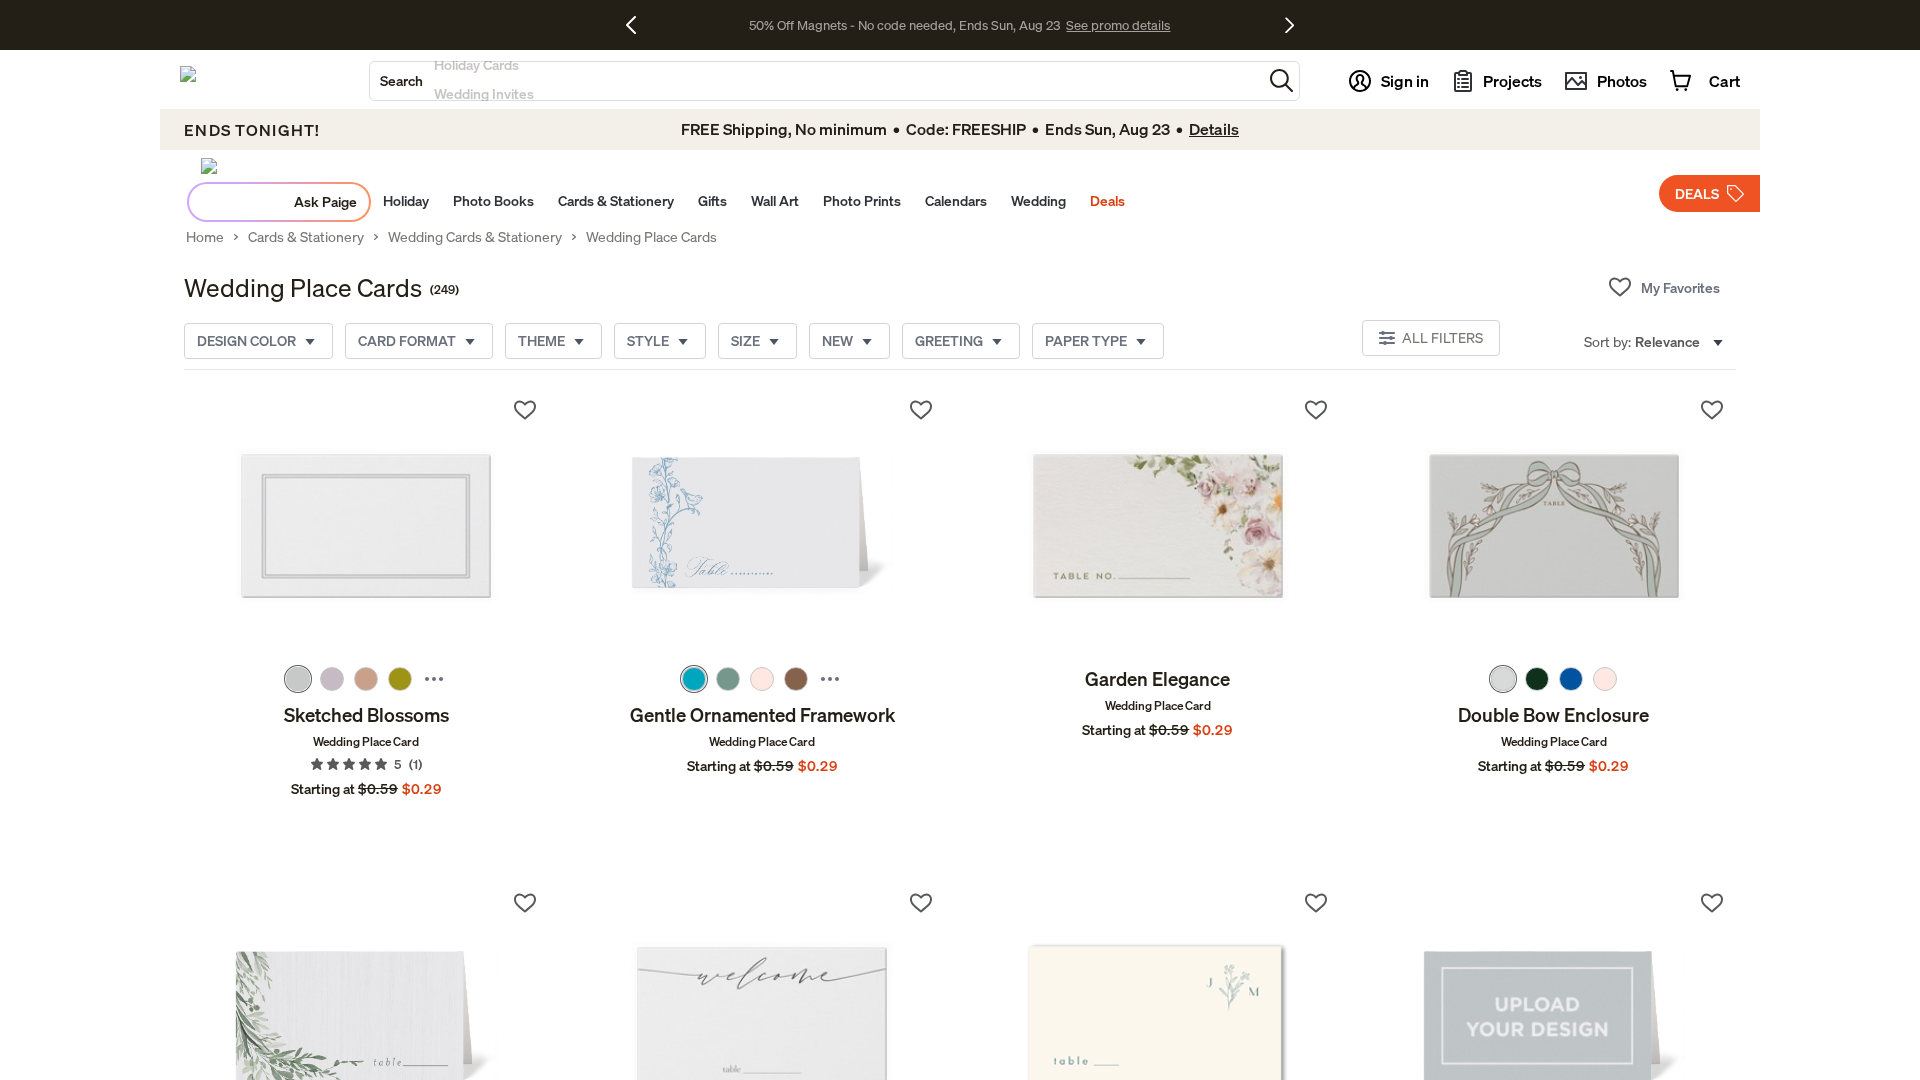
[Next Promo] (1289, 25)
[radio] (298, 679)
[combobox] (816, 81)
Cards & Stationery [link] (306, 237)
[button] (1281, 80)
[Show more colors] (434, 679)
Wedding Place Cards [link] (651, 237)
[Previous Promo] (638, 25)
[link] (366, 526)
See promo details (1118, 25)
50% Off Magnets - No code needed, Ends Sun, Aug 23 (904, 25)
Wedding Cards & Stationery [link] (475, 237)
